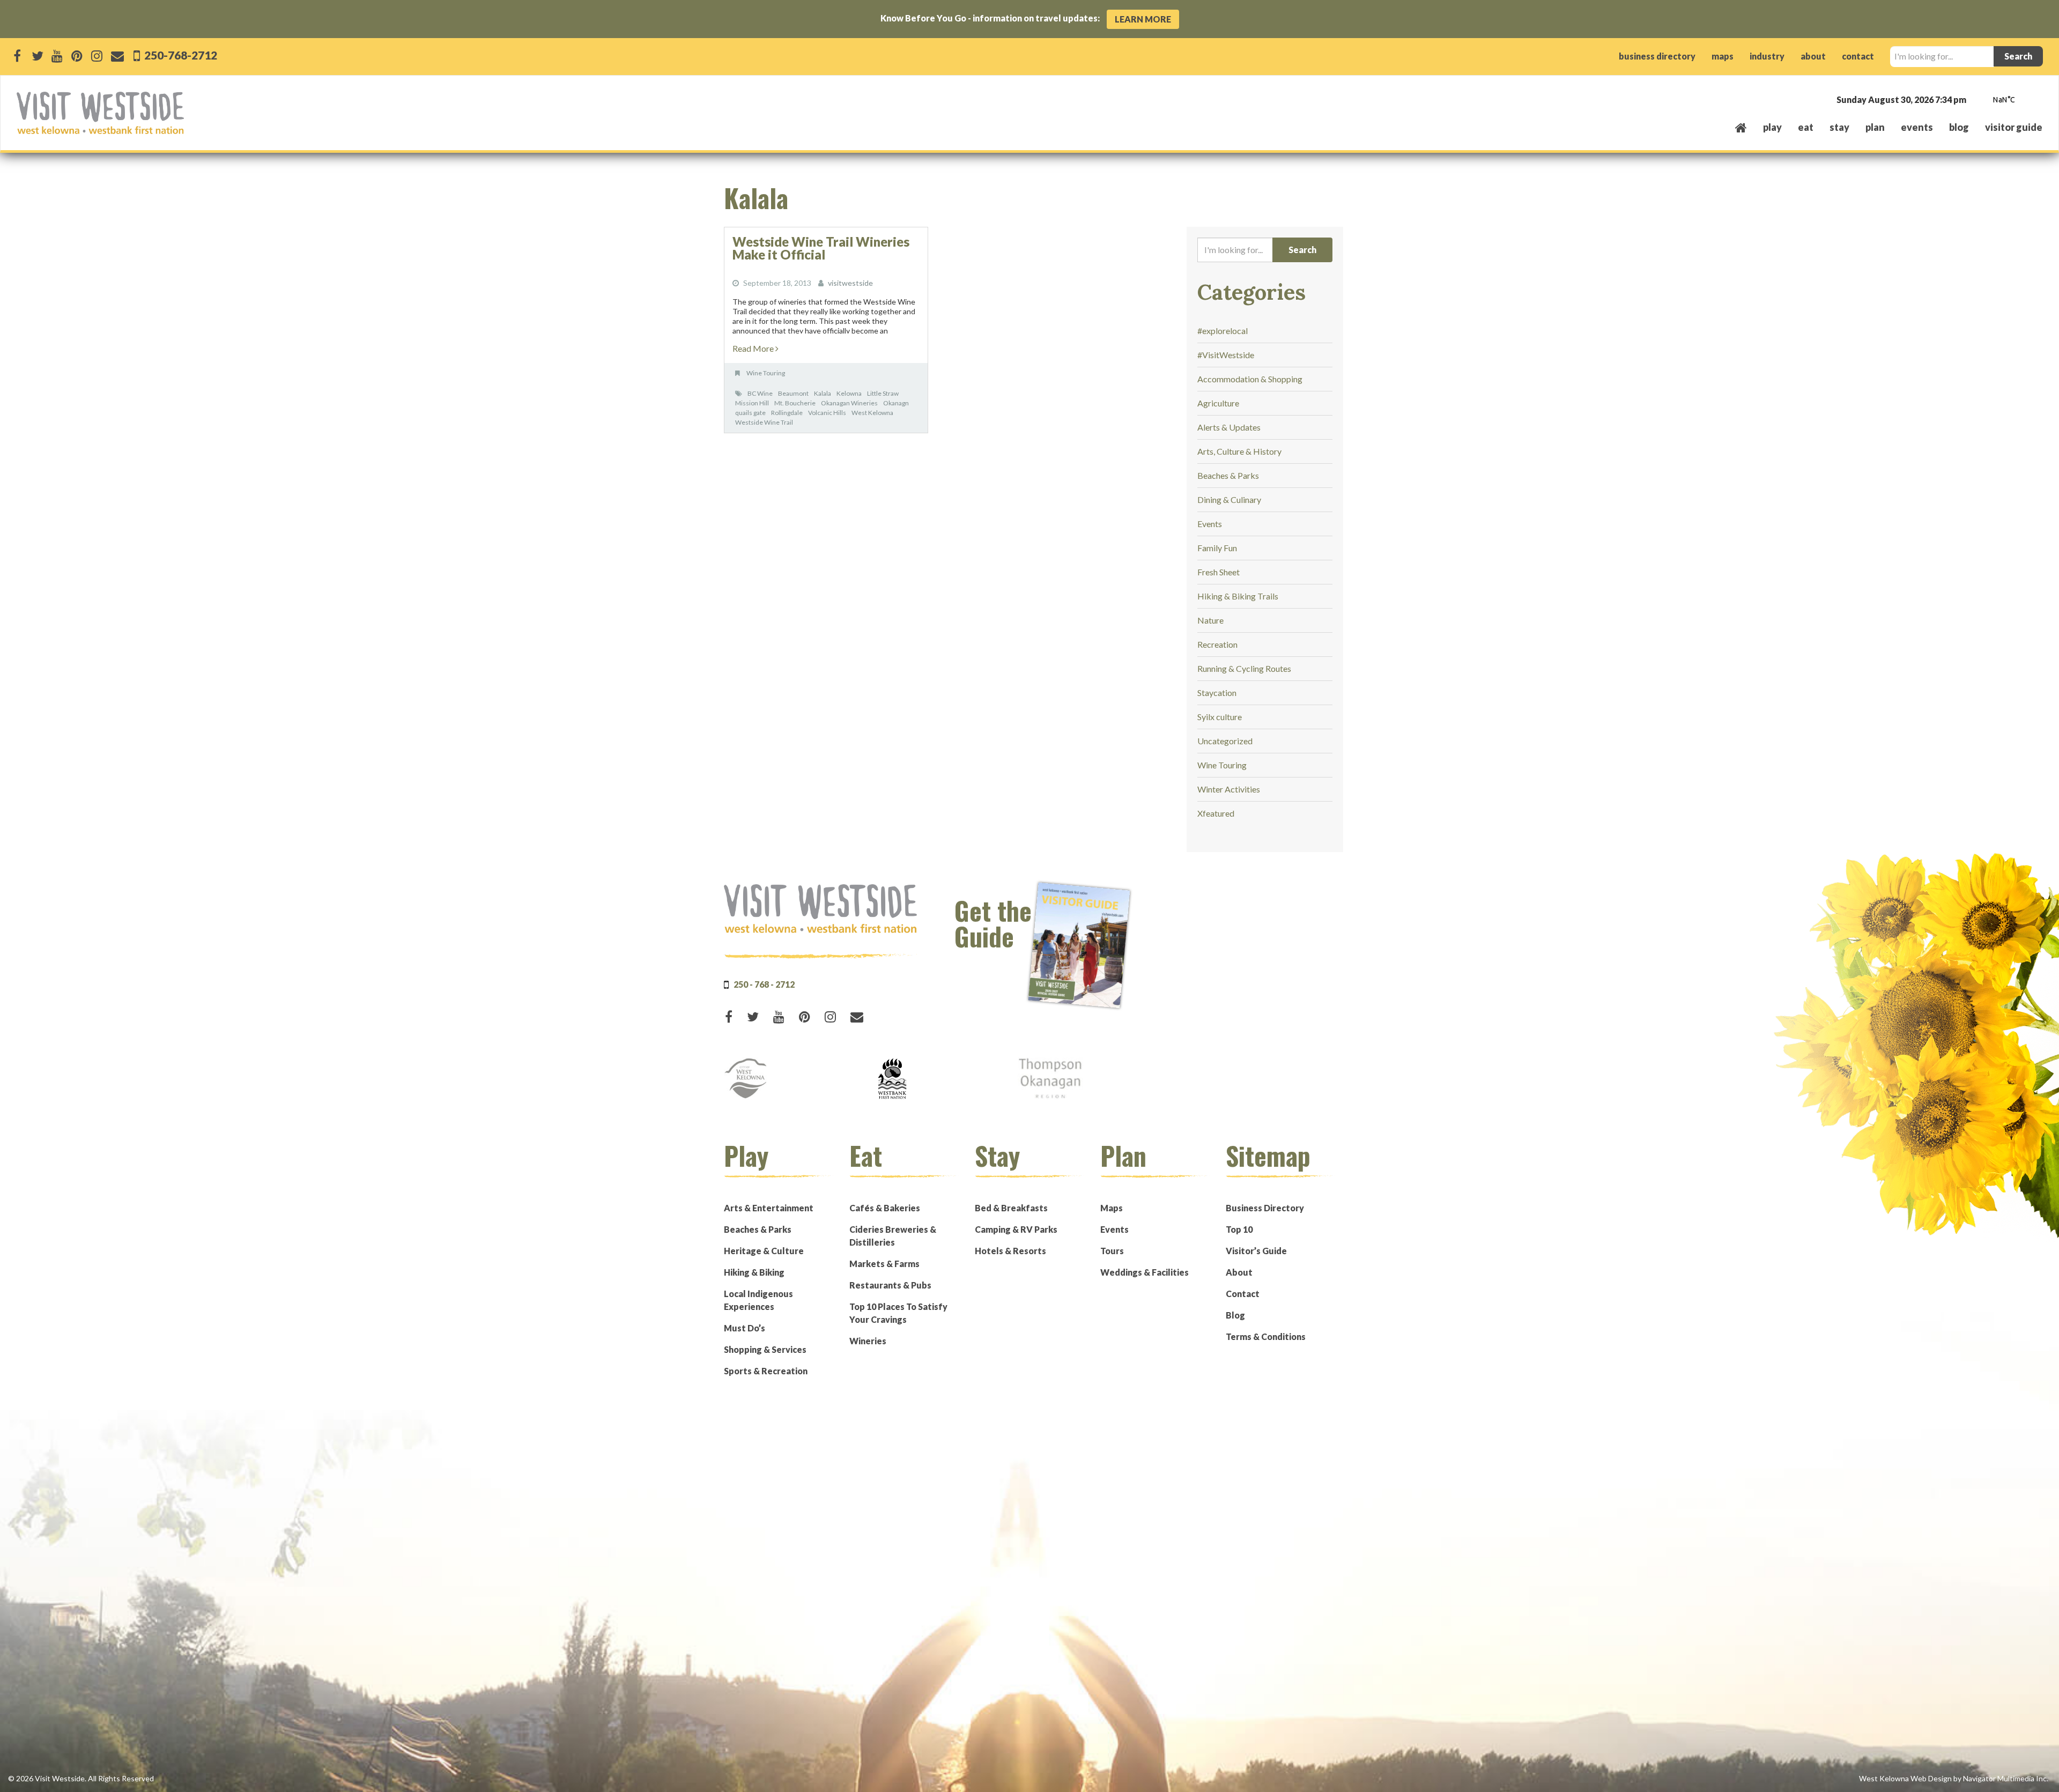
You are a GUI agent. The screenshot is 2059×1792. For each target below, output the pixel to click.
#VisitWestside (1226, 355)
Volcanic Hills (827, 413)
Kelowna (849, 393)
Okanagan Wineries (849, 403)
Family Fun (1217, 548)
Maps (1112, 1208)
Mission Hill (752, 403)
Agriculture (1218, 403)
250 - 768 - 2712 (764, 984)
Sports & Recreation (766, 1371)
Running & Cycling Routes (1244, 668)
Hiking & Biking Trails (1238, 596)
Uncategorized (1225, 741)
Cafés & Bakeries (885, 1208)
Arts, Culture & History (1239, 451)
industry (1767, 56)
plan (1875, 127)
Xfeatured (1216, 813)
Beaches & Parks (1228, 475)
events (1917, 127)
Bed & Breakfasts (1011, 1208)
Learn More (1143, 19)
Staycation (1217, 693)
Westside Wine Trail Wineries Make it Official (821, 248)
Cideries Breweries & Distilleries (893, 1236)
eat (1806, 127)
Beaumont (793, 393)
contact (1858, 56)
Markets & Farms (884, 1264)
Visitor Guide (2014, 127)
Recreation (1217, 644)
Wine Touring (766, 373)
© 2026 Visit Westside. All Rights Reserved (81, 1778)
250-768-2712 (180, 55)
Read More (754, 348)
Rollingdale (787, 413)
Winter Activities (1229, 789)
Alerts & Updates (1229, 427)
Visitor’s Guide (1256, 1251)
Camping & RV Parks (1016, 1229)
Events (1210, 524)
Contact (1243, 1294)
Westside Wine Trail (764, 422)
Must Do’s (745, 1328)
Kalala (823, 393)
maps (1723, 56)
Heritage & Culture (764, 1251)
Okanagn (896, 403)
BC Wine (760, 393)
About (1239, 1272)
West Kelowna (872, 413)
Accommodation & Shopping (1250, 379)
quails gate (750, 413)
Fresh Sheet (1219, 572)
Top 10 (1239, 1229)
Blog (1959, 127)
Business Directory (1265, 1208)
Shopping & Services (765, 1349)
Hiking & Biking (754, 1272)
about (1813, 56)
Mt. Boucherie (795, 403)
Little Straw (883, 393)
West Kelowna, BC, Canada (1977, 101)
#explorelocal (1223, 331)
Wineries (868, 1341)
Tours (1112, 1251)
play (1772, 127)
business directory (1657, 56)
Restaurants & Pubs (890, 1285)
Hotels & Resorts (1010, 1251)
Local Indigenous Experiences (758, 1300)
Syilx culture (1220, 717)
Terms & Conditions (1266, 1336)
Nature (1210, 620)
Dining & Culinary (1229, 499)
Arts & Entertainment (769, 1208)
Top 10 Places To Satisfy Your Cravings (898, 1313)
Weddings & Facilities (1145, 1272)
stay (1839, 127)
